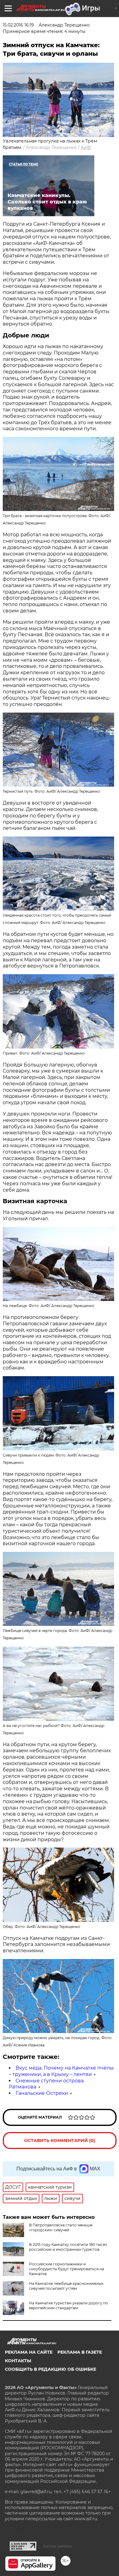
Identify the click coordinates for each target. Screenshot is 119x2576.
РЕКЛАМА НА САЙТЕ (29, 2352)
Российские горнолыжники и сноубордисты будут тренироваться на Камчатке (67, 2269)
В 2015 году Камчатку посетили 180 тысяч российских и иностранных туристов (68, 2247)
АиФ (86, 147)
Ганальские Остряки (42, 2093)
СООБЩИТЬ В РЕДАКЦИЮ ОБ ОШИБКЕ (50, 2369)
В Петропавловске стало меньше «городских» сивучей (61, 2227)
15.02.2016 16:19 (18, 25)
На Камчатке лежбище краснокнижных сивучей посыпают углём (66, 2286)
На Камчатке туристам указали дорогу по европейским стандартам (69, 2305)
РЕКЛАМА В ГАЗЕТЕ (80, 2352)
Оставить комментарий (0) (60, 2141)
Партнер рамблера (58, 2546)
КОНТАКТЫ (18, 2361)
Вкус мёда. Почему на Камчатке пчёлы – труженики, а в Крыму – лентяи (61, 2071)
